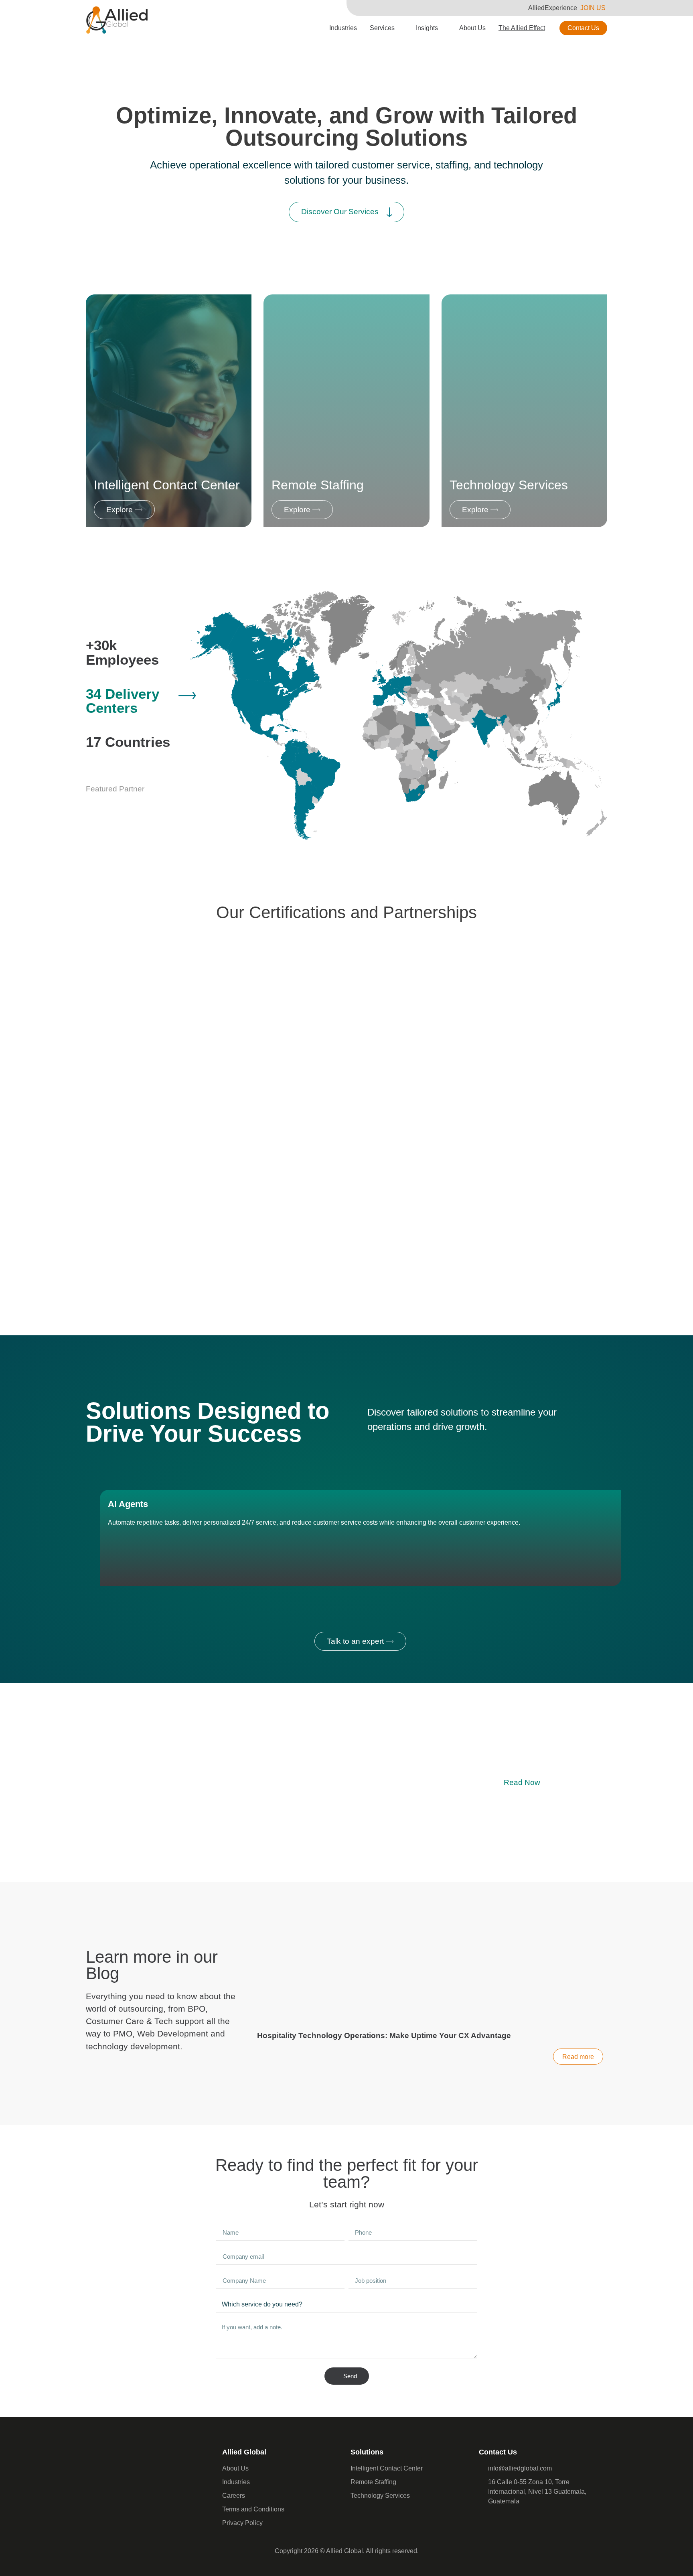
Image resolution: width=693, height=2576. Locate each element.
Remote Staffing (318, 485)
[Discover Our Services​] (389, 212)
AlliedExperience (553, 8)
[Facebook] (487, 2522)
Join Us (593, 8)
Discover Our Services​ (340, 212)
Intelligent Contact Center (167, 485)
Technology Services (509, 485)
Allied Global (244, 2452)
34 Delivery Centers (123, 701)
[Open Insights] (443, 28)
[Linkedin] (503, 2522)
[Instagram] (519, 2522)
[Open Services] (400, 28)
